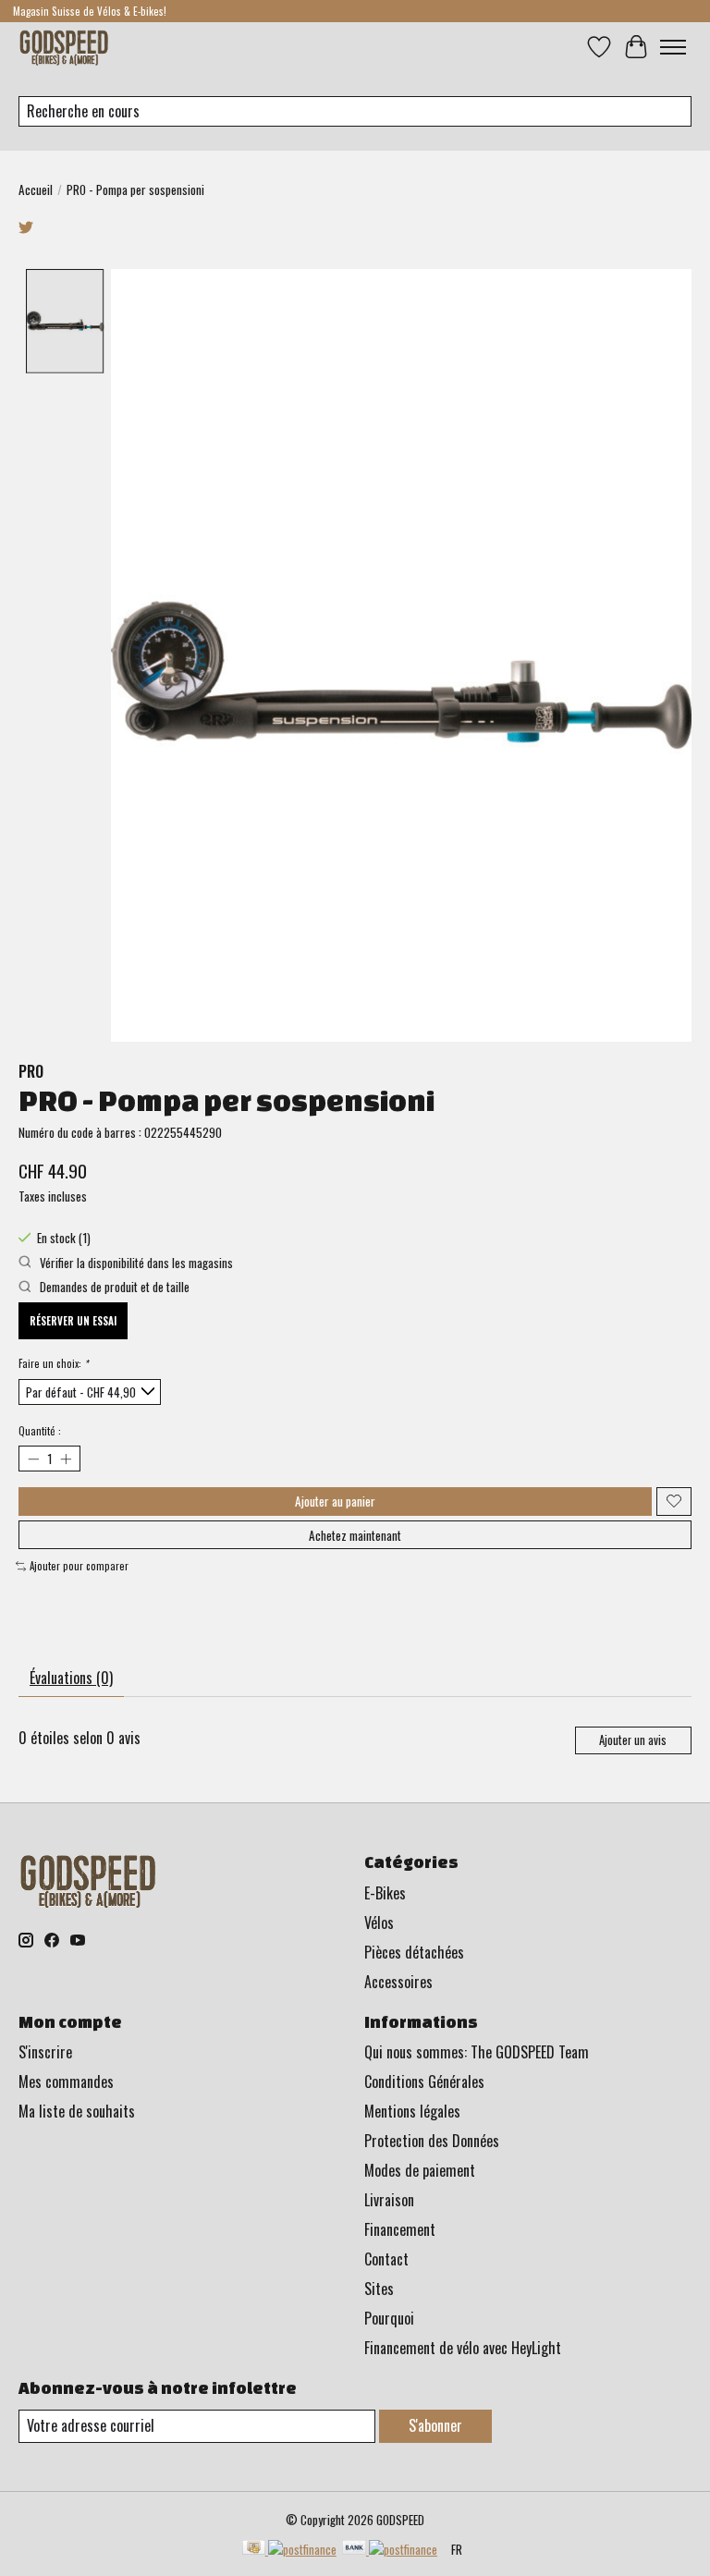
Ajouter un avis (633, 1740)
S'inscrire (45, 2052)
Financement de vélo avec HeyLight (463, 2348)
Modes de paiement (420, 2170)
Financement (400, 2229)
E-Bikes (385, 1893)
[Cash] (289, 2549)
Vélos (379, 1923)
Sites (379, 2289)
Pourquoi (389, 2318)
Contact (386, 2259)
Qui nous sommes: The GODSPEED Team (477, 2052)
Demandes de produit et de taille (113, 1287)
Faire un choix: (53, 1363)
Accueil (36, 189)
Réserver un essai (73, 1321)
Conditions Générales (424, 2082)
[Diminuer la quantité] (33, 1459)
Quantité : (40, 1431)
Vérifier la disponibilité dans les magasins (135, 1263)
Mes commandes (66, 2082)
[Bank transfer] (390, 2549)
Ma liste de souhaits (77, 2111)
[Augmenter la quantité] (65, 1459)
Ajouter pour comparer (79, 1566)
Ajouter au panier (335, 1501)
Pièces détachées (414, 1952)
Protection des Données (432, 2141)
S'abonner (435, 2425)
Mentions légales (412, 2111)
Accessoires (398, 1982)
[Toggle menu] (673, 47)
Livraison (389, 2200)
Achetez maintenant (355, 1535)
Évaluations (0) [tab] (71, 1678)
